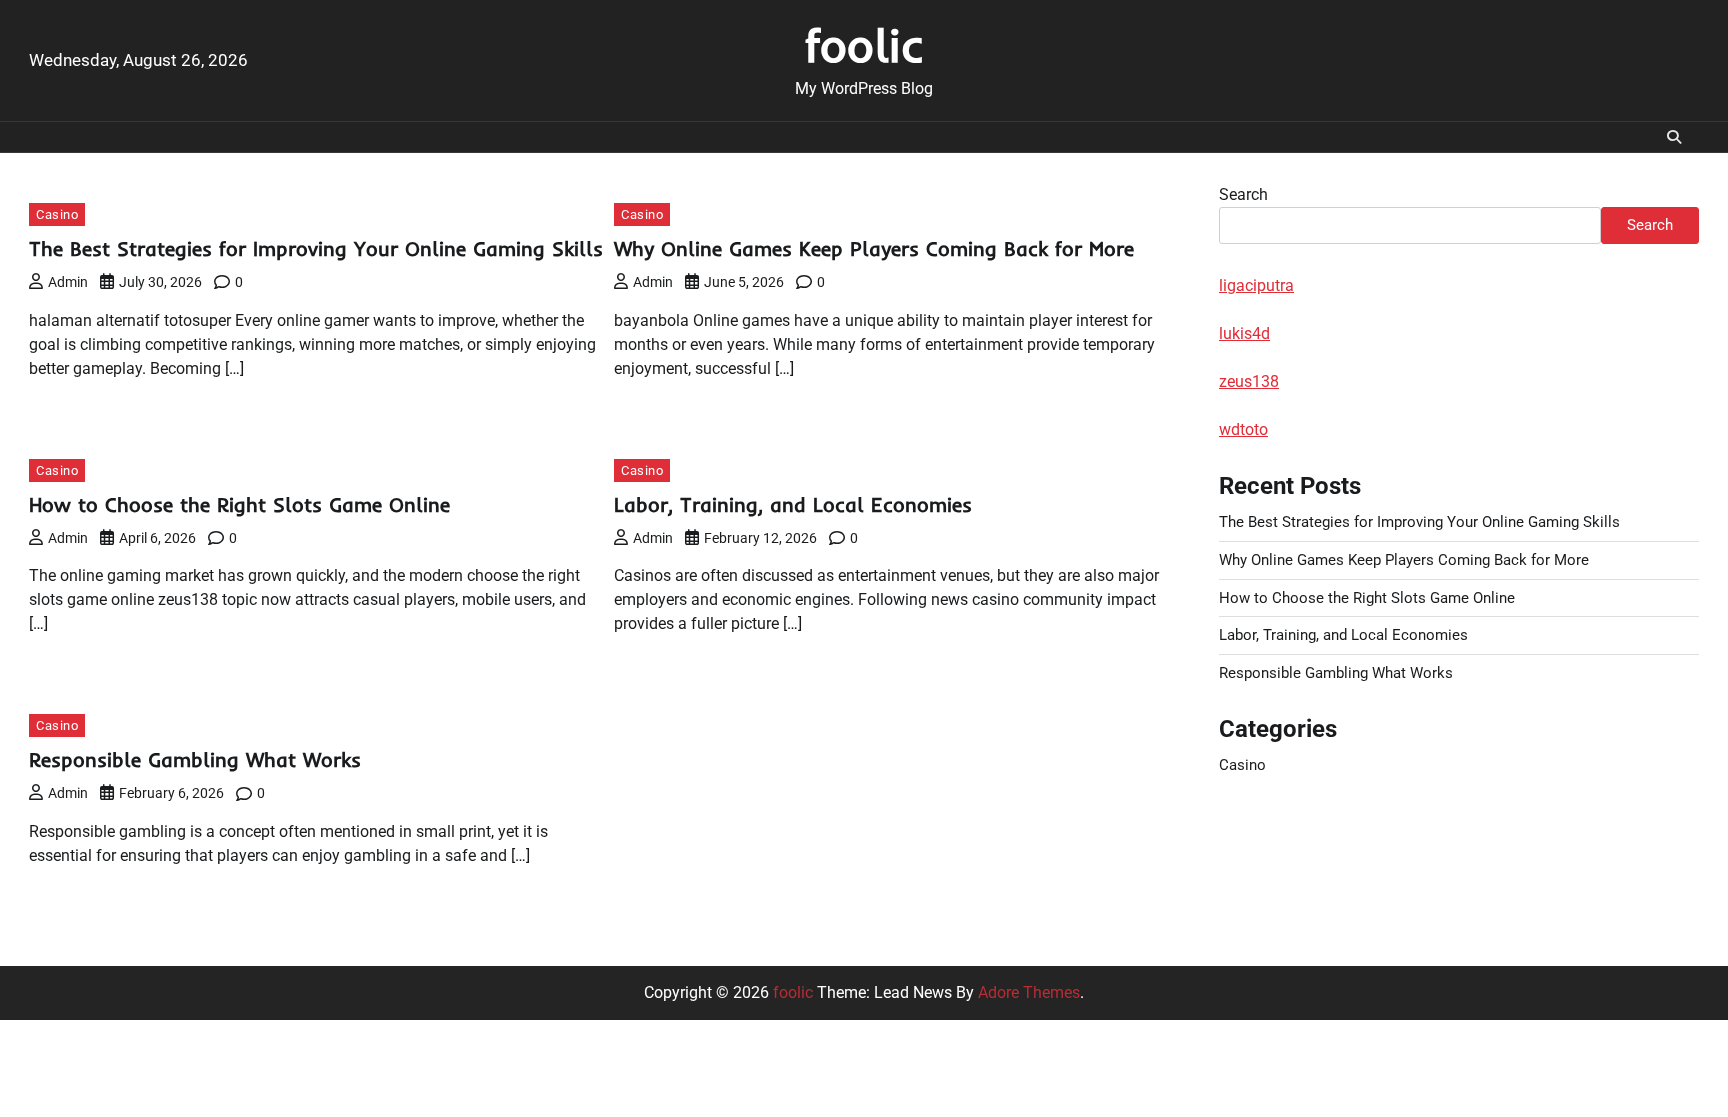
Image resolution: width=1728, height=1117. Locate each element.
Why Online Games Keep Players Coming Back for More (874, 248)
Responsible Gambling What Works (195, 759)
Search (1243, 194)
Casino (57, 214)
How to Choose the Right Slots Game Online (239, 504)
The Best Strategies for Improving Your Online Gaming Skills (316, 248)
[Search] (1674, 137)
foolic (864, 45)
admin (68, 282)
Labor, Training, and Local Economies (793, 504)
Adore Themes (1029, 992)
